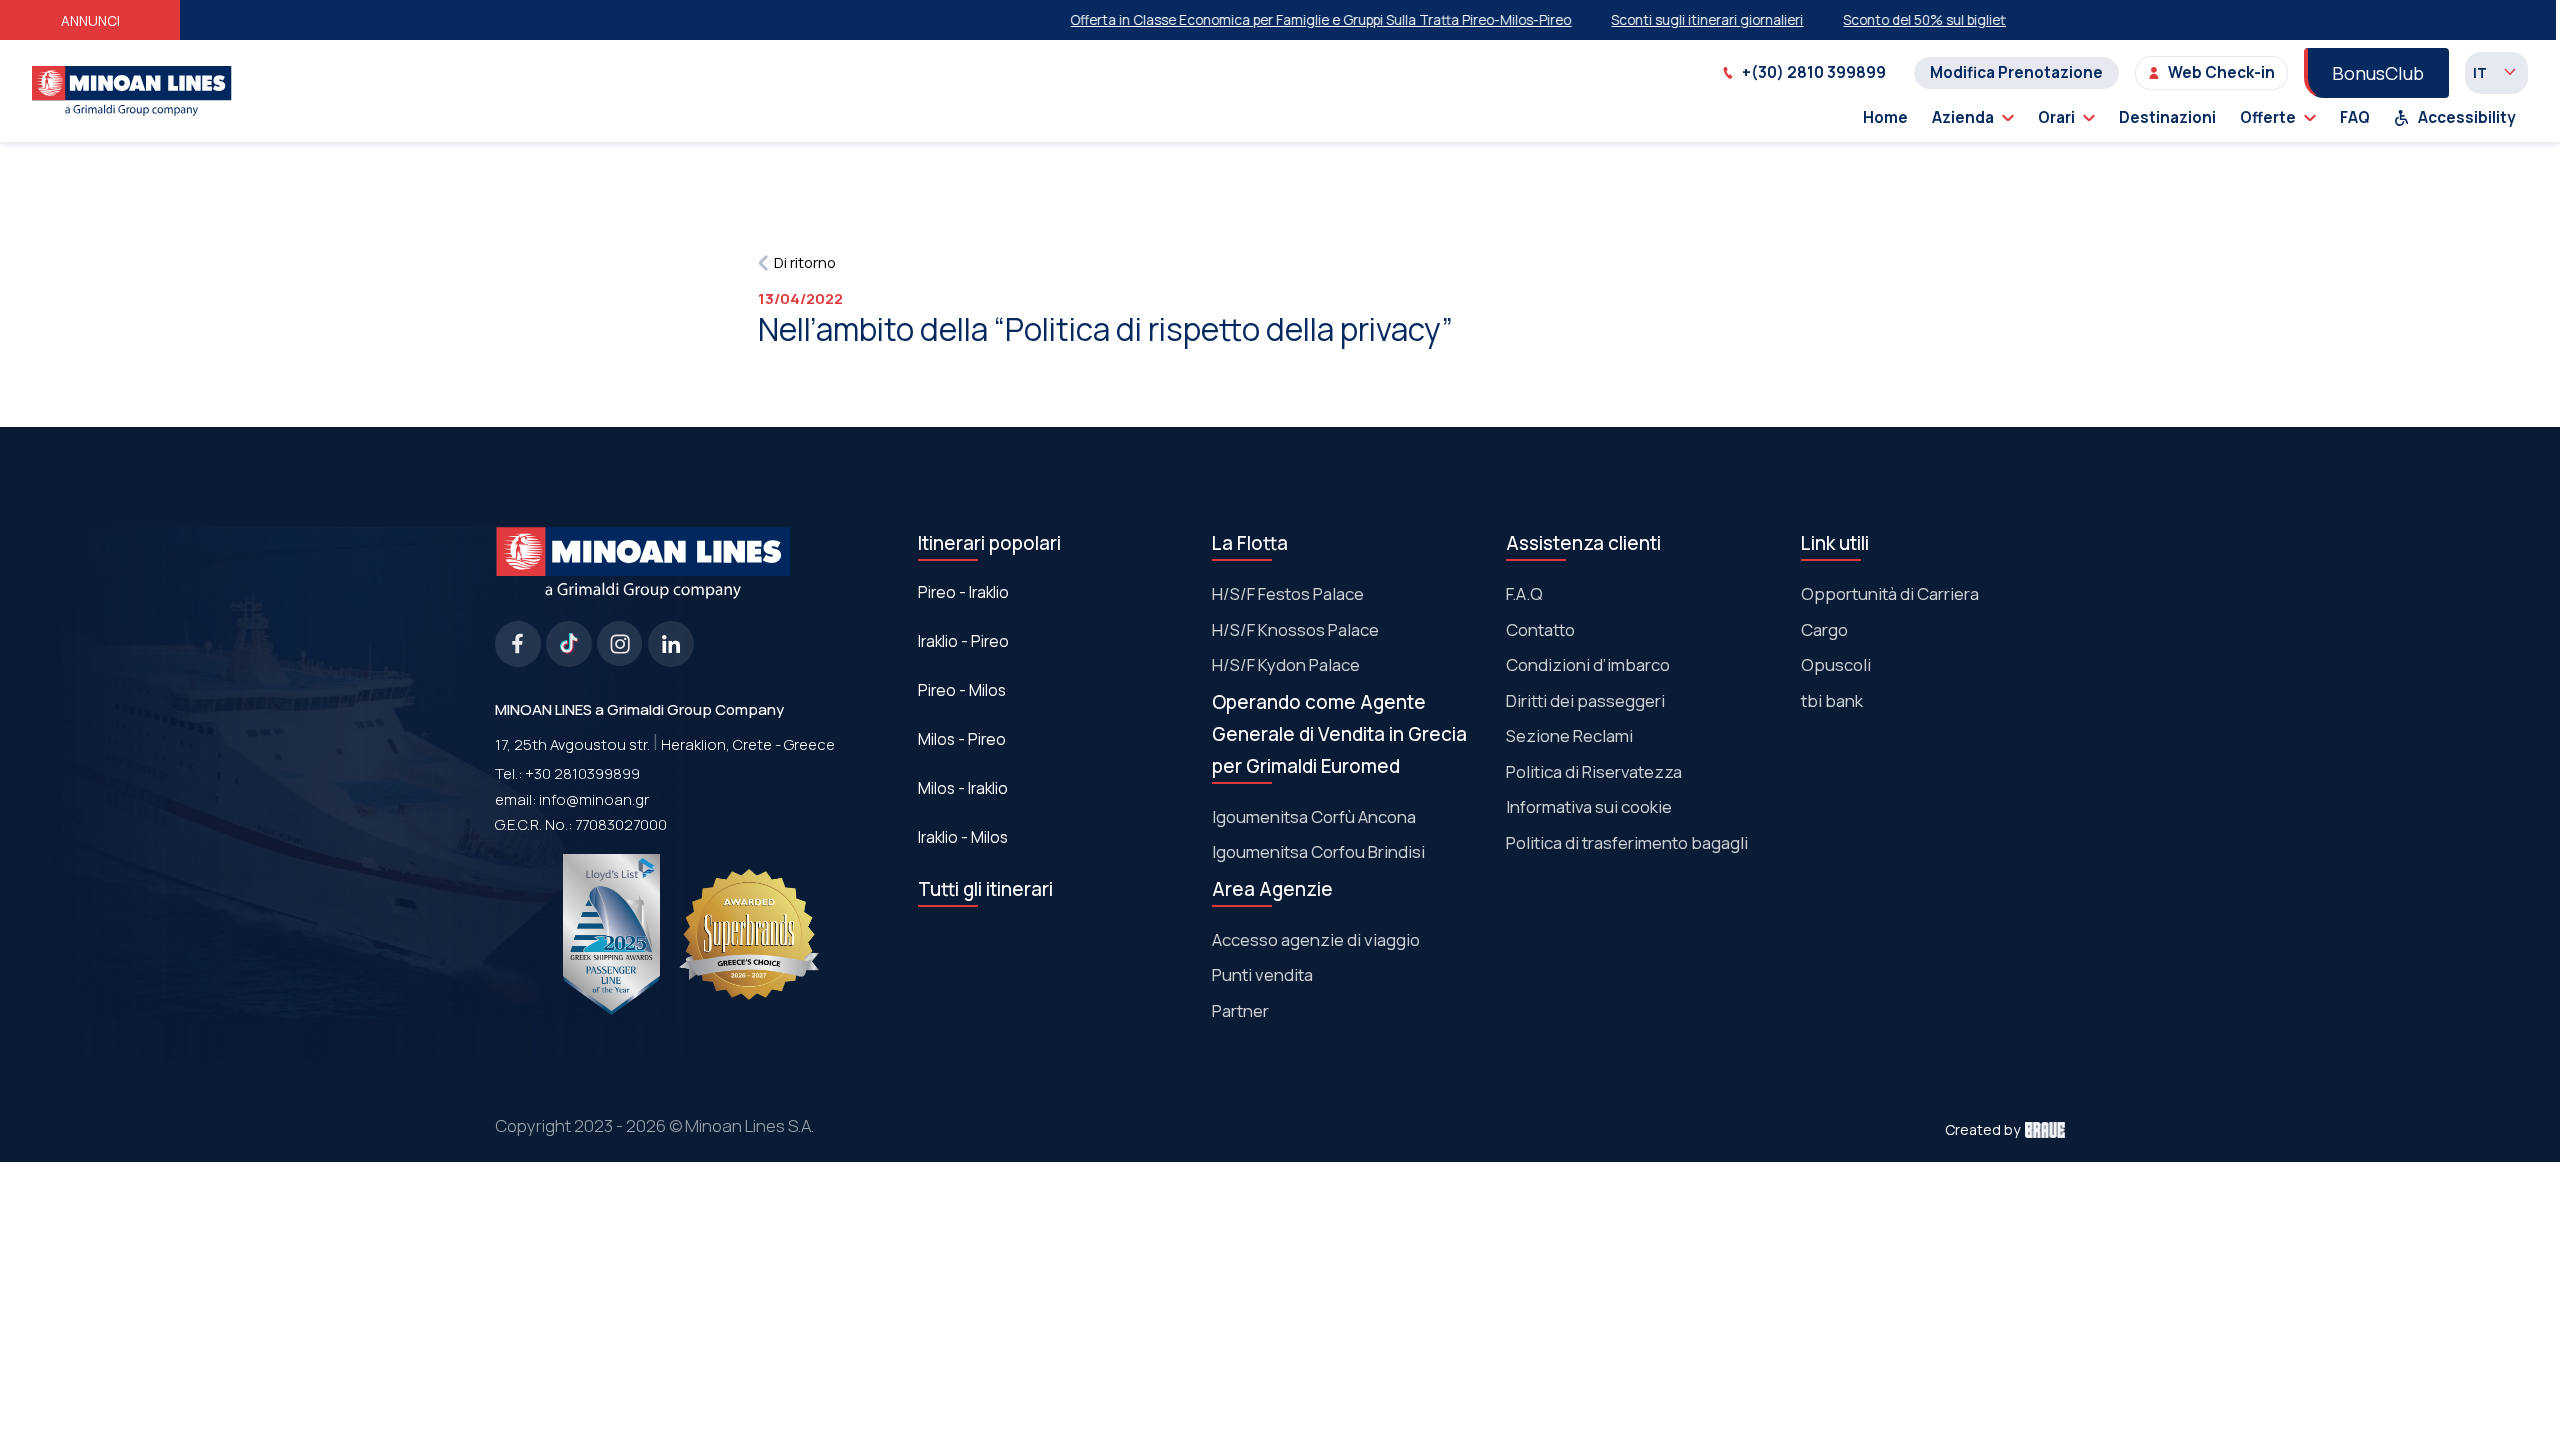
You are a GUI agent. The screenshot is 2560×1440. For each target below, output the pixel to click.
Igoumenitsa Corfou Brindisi (1318, 851)
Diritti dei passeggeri (1585, 700)
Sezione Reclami (1569, 735)
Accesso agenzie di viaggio (1316, 939)
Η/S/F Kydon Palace (1286, 664)
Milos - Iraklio (963, 788)
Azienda (1963, 117)
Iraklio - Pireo (963, 641)
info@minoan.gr (594, 799)
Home (1885, 117)
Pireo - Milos (962, 690)
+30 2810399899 (582, 773)
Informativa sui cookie (1589, 806)
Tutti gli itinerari (985, 889)
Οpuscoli (1836, 664)
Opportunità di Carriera (1890, 593)
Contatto (1540, 629)
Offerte (2268, 117)
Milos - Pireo (962, 739)
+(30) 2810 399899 (1814, 72)
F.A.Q (1524, 593)
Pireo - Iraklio (963, 592)
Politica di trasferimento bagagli (1627, 842)
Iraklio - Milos (963, 837)
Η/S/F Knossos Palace (1295, 629)
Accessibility (2467, 117)
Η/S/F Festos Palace (1288, 593)
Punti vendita (1262, 974)
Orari (2056, 117)
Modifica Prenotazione (2016, 72)
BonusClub (2378, 73)
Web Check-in (2221, 72)
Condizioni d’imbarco (1588, 664)
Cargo (1824, 629)
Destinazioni (2167, 117)
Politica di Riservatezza (1594, 771)
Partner (1240, 1010)
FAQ (2355, 117)
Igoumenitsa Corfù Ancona (1314, 816)
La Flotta (1250, 543)
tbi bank (1832, 700)
